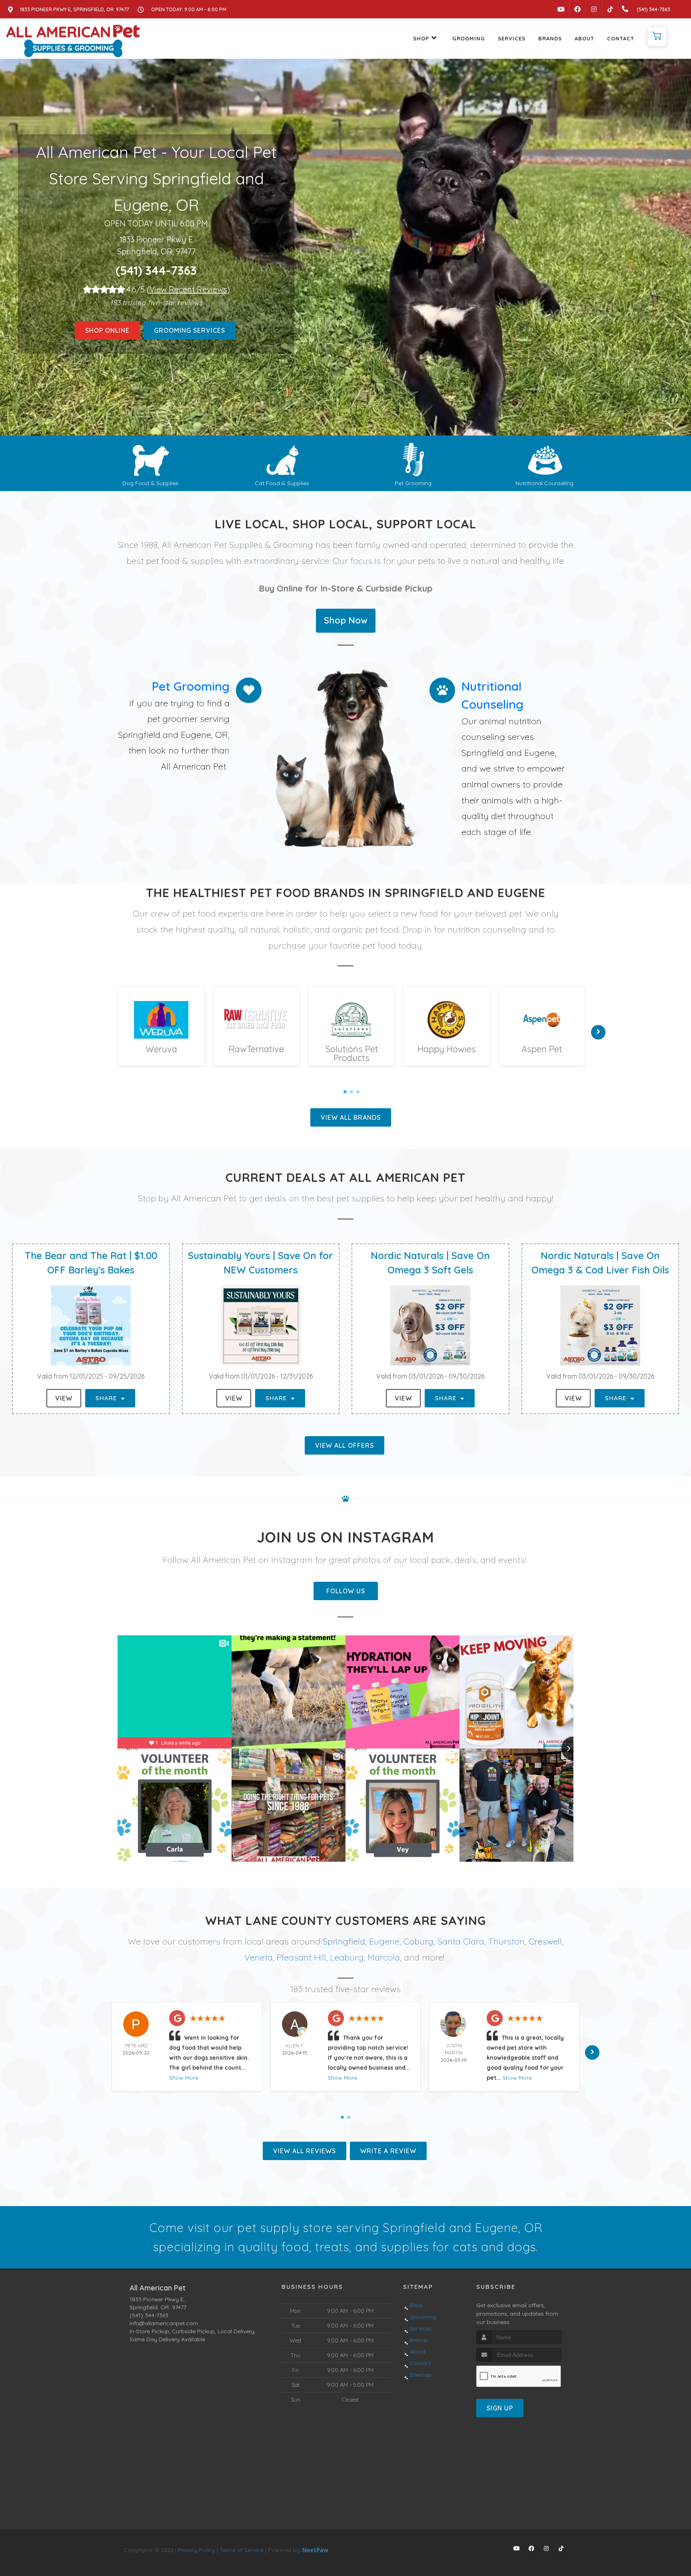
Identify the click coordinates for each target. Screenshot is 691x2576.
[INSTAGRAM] (594, 9)
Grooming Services (190, 330)
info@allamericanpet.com (164, 2323)
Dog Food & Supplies (150, 483)
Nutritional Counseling (544, 483)
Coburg (418, 1941)
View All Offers (345, 1445)
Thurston (506, 1941)
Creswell (545, 1941)
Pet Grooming (413, 483)
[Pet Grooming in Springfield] (413, 459)
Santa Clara (461, 1941)
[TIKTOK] (610, 9)
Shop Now (346, 620)
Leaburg (347, 1957)
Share (107, 1398)
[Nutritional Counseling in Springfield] (545, 459)
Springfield (344, 1941)
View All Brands (351, 1117)
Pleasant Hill (301, 1957)
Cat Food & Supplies (282, 483)
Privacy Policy (197, 2550)
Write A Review (388, 2151)
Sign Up (500, 2408)
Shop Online (107, 330)
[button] (657, 36)
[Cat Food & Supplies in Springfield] (282, 459)
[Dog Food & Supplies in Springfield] (151, 459)
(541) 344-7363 (156, 270)
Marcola (384, 1957)
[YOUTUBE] (561, 9)
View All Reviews (305, 2151)
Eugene (384, 1941)
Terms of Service (242, 2550)
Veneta (259, 1957)
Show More (184, 2078)
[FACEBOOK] (577, 9)
